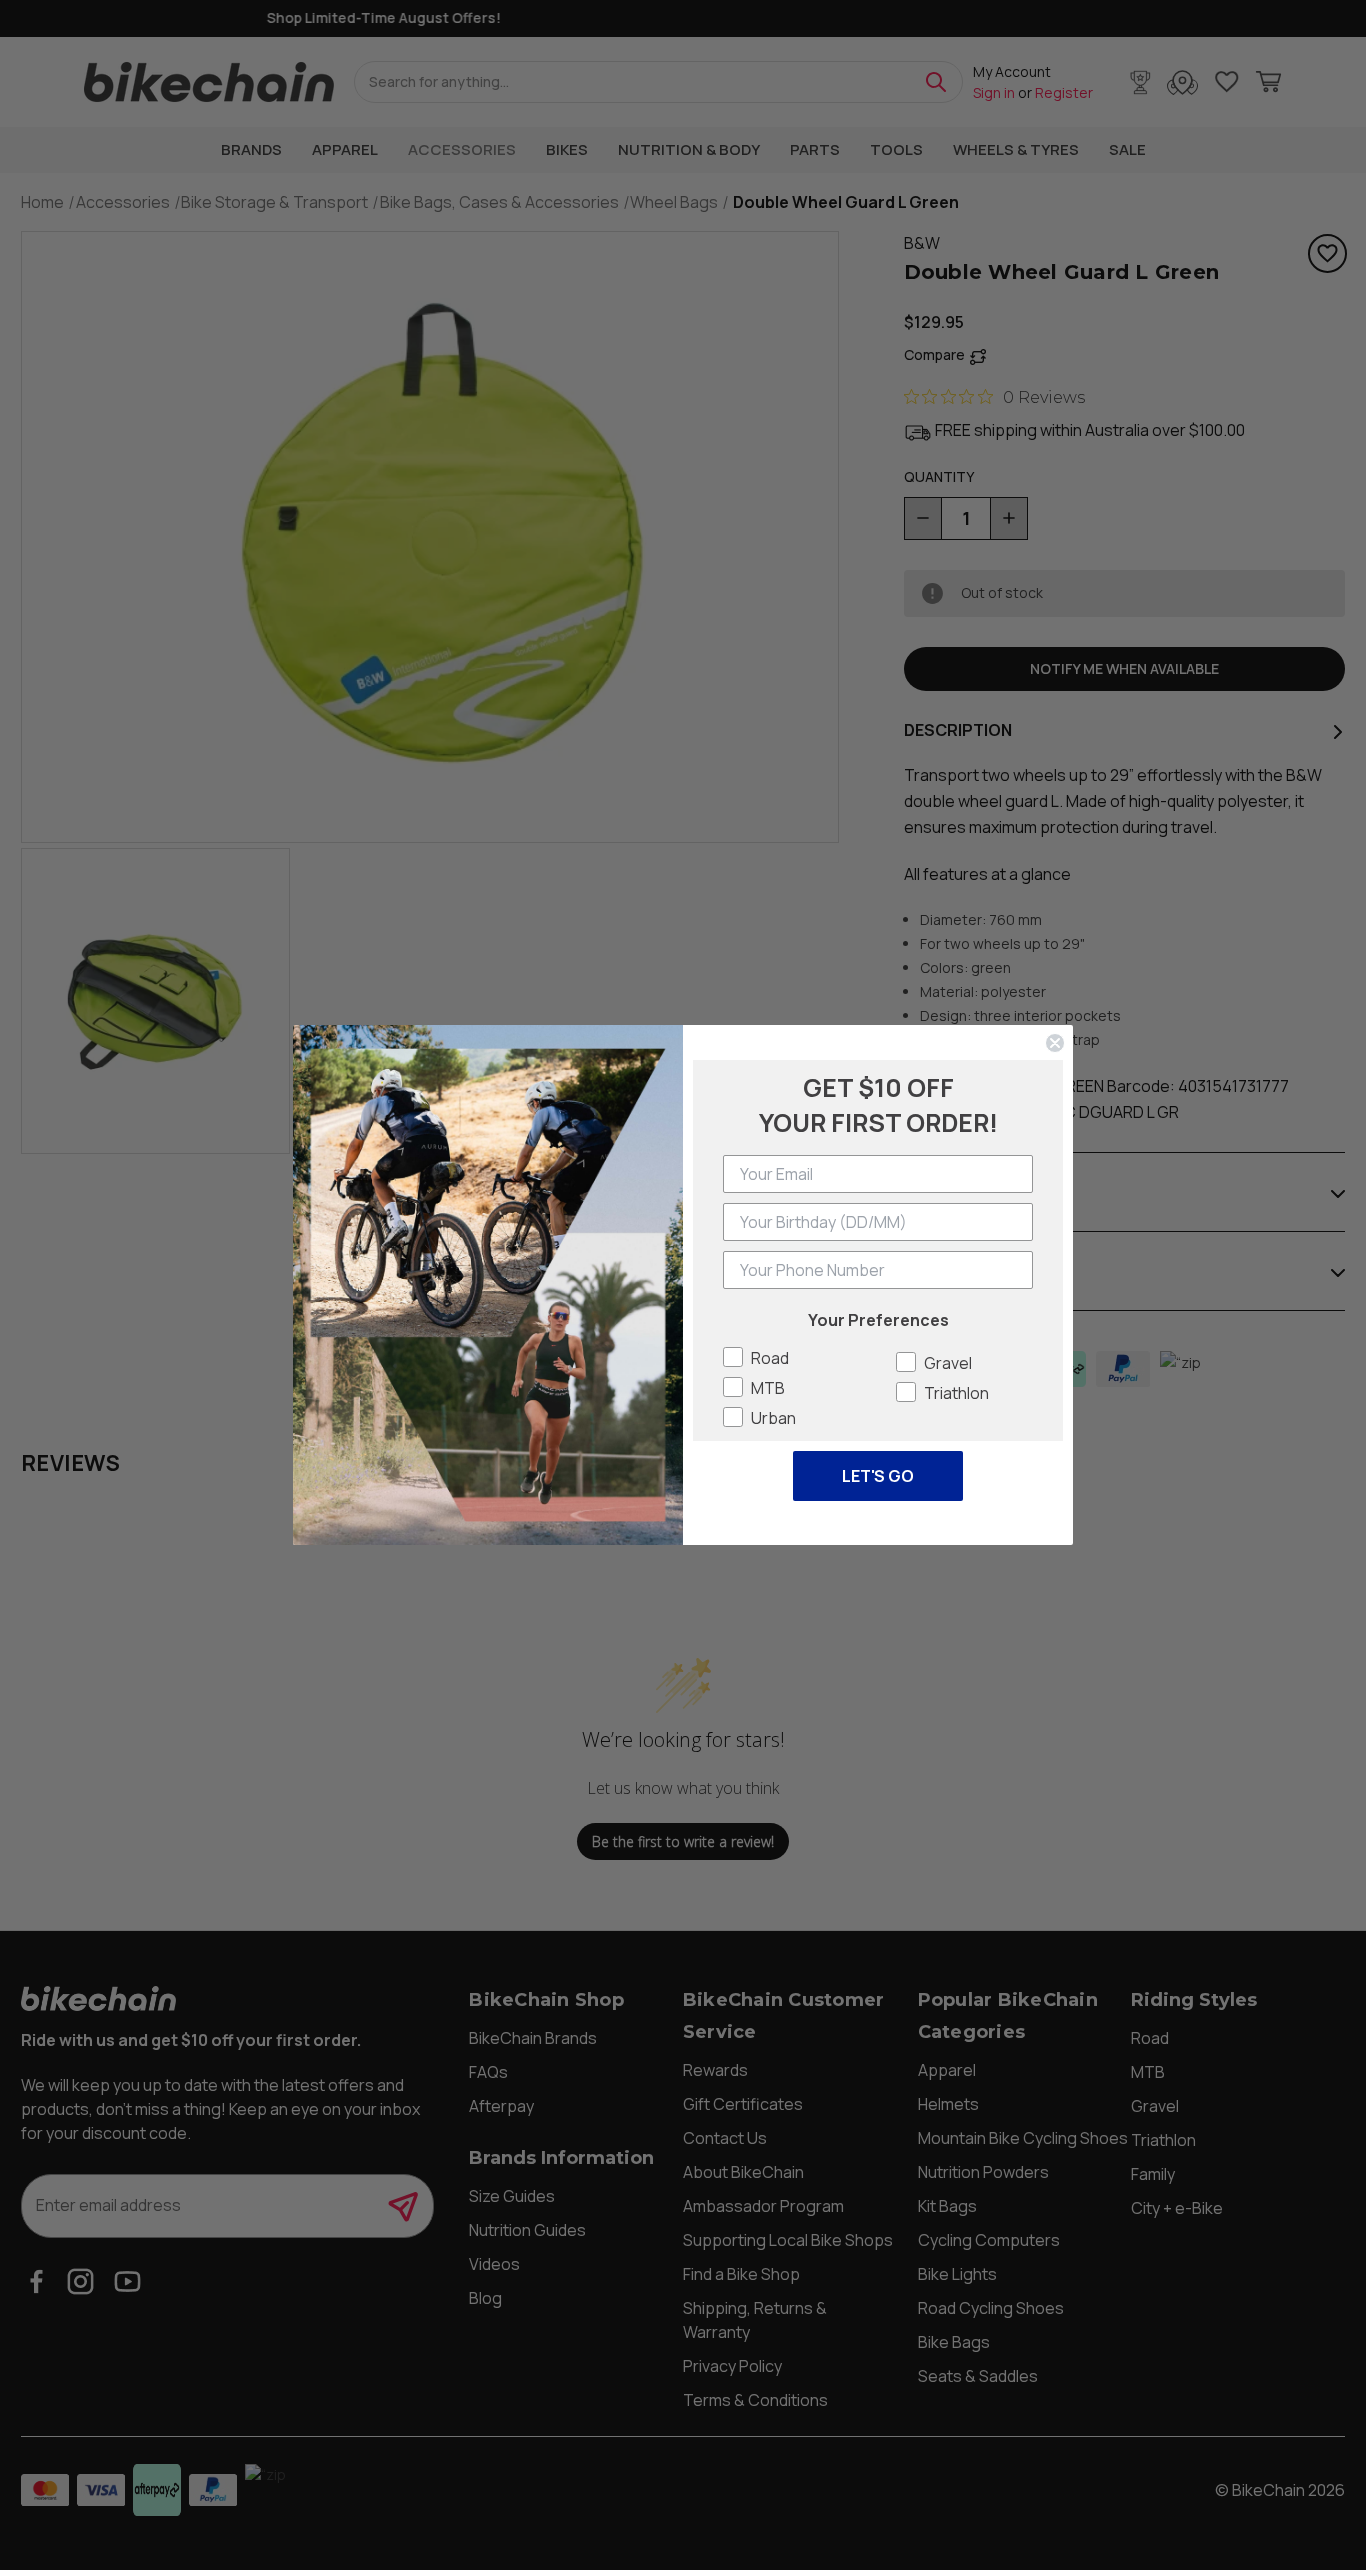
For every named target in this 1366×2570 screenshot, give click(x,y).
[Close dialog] (1055, 1043)
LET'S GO (878, 1476)
